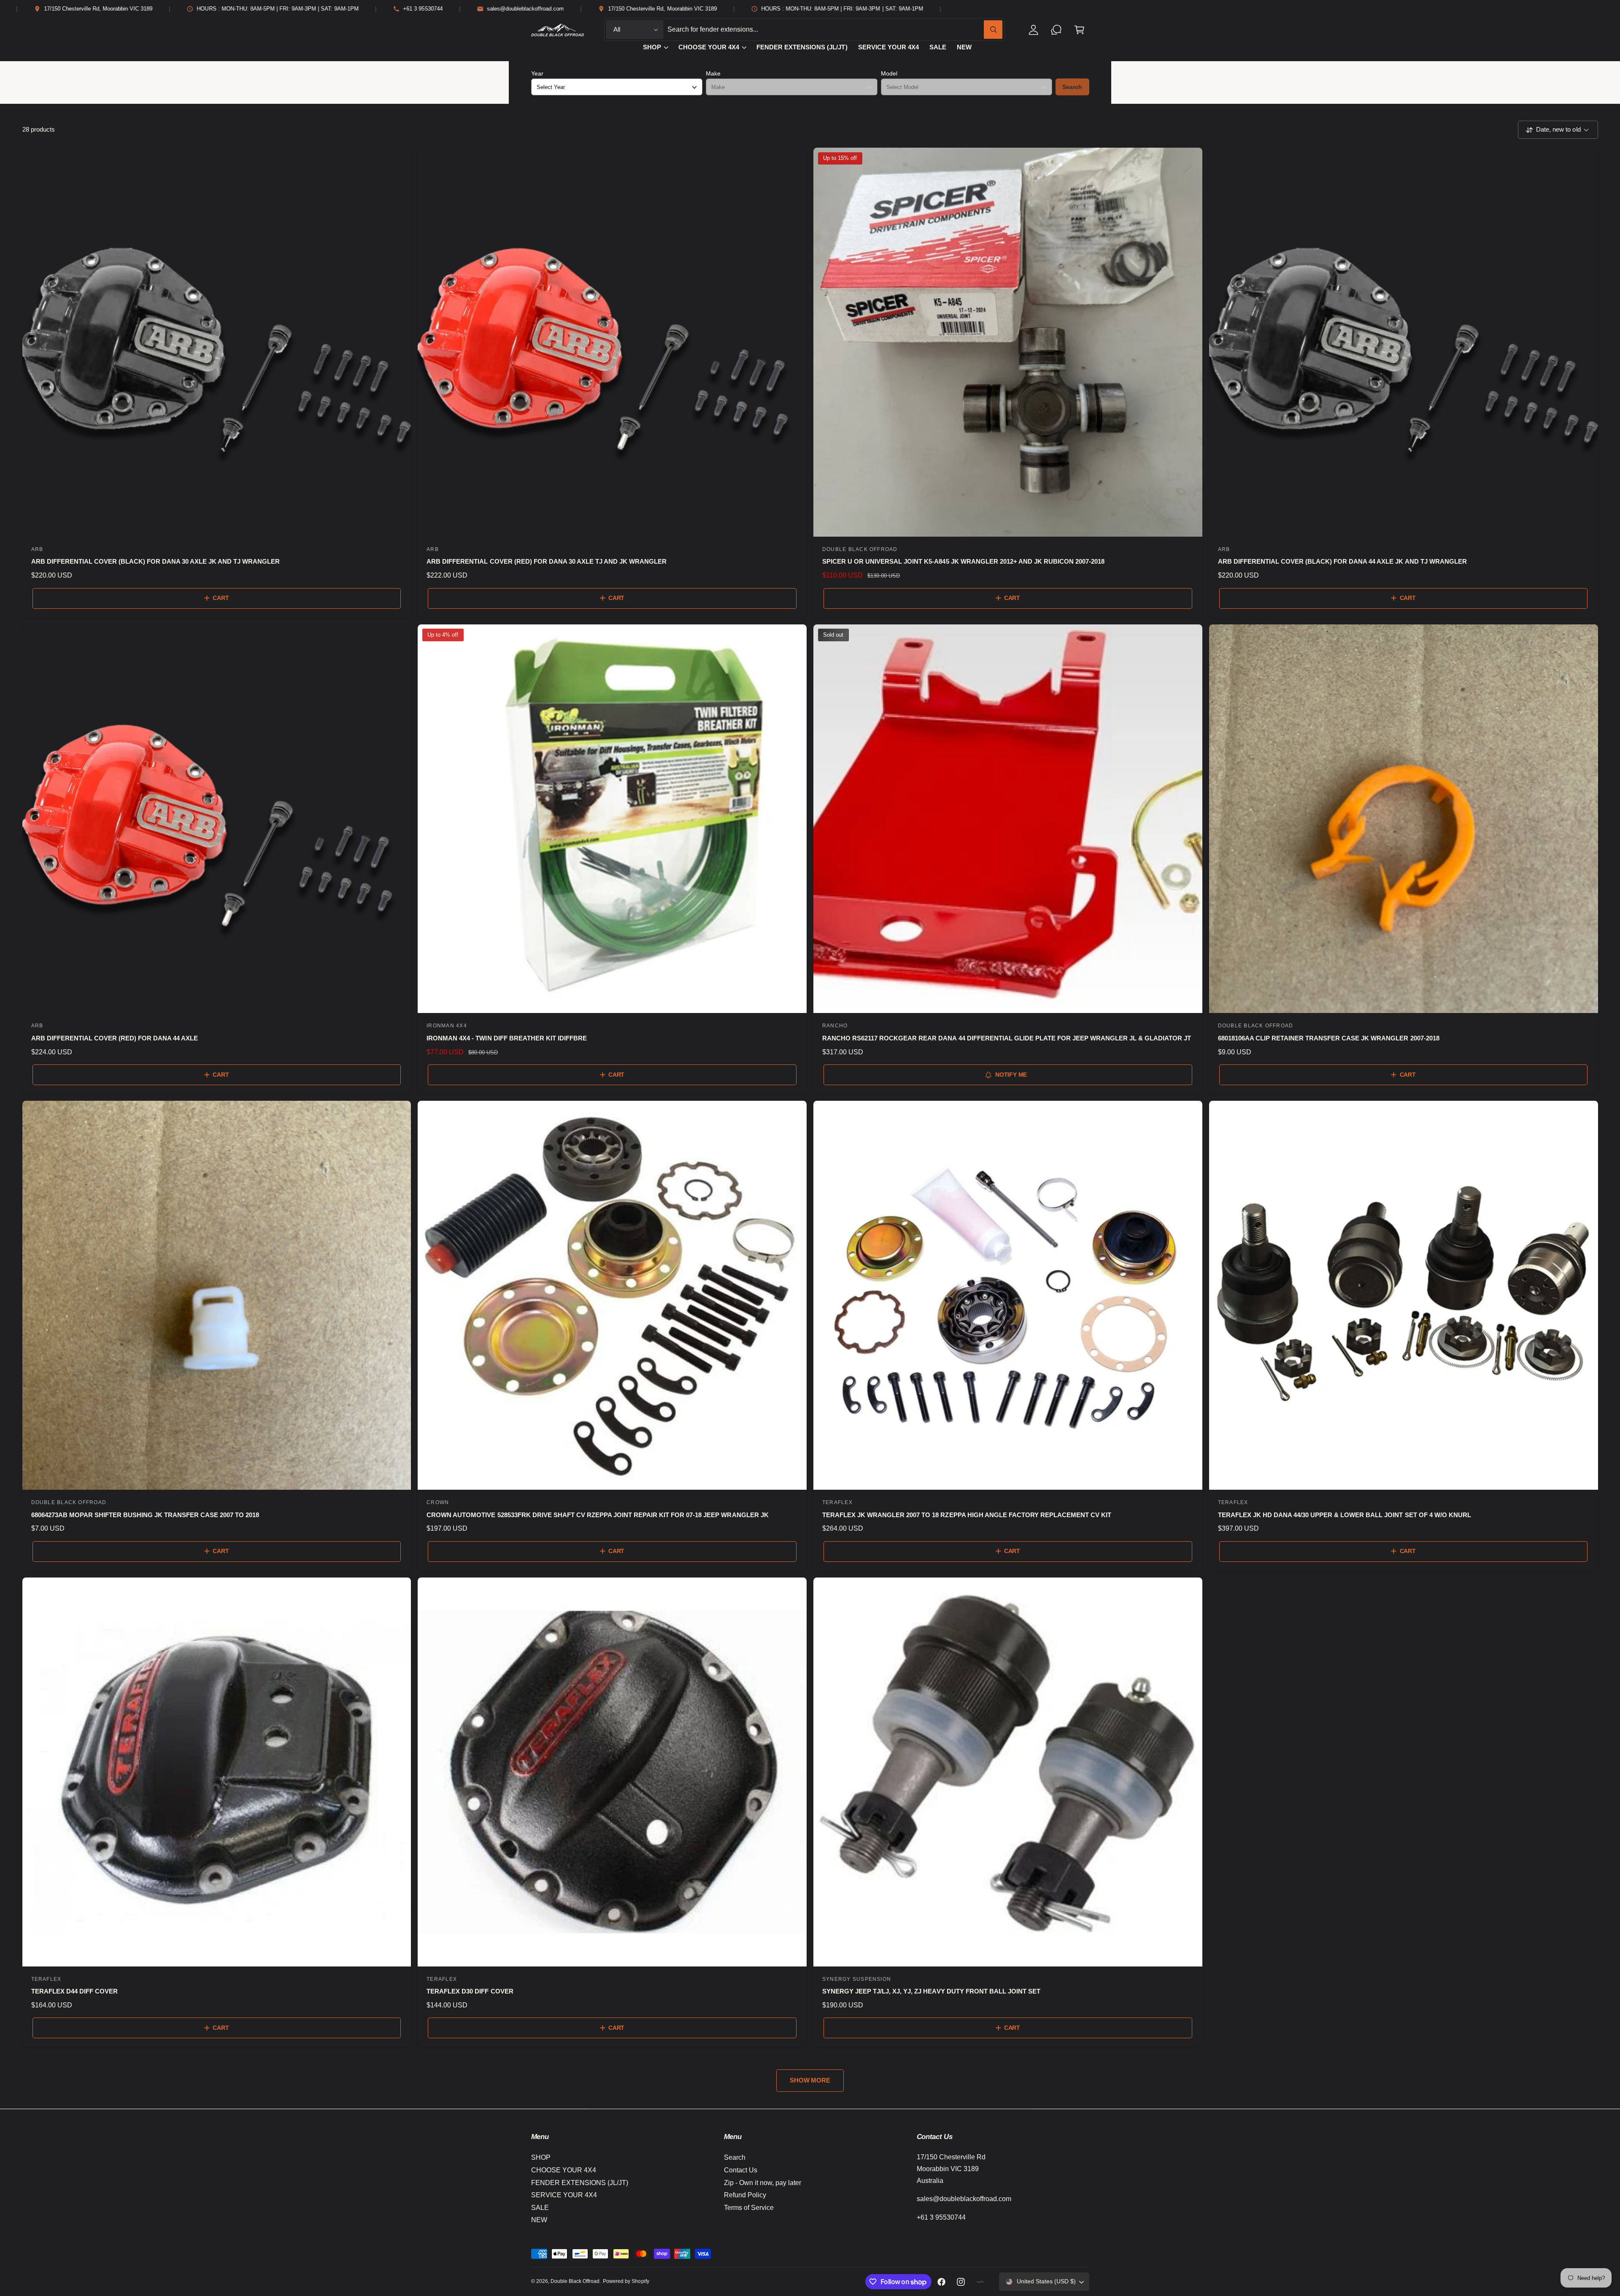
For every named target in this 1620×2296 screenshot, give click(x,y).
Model (889, 73)
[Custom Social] (980, 2282)
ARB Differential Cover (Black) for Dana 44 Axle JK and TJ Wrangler (1342, 561)
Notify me (1011, 1075)
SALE (540, 2208)
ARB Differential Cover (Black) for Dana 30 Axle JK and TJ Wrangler (156, 561)
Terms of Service (749, 2208)
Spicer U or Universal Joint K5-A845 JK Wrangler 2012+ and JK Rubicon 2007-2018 (963, 561)
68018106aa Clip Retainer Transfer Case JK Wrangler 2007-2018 (1329, 1038)
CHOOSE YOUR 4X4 (709, 47)
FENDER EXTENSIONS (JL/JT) (580, 2183)
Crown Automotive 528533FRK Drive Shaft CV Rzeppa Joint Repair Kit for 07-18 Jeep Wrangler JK (597, 1515)
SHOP (652, 47)
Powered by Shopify (626, 2281)
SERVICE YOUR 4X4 (564, 2195)
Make (713, 73)
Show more (810, 2080)
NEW (539, 2220)
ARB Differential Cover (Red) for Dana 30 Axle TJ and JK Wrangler (547, 561)
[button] (1079, 30)
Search (1072, 87)
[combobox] (835, 30)
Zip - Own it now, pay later (763, 2183)
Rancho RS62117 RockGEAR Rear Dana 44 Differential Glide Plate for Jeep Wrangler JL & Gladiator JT (1007, 1038)
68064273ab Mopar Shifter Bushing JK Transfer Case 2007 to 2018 (145, 1515)
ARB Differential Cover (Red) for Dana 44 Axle (115, 1038)
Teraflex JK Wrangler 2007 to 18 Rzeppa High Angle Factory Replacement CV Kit (967, 1515)
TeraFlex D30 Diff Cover (470, 1991)
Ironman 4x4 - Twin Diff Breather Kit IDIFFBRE (507, 1038)
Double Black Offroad (575, 2281)
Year (537, 73)
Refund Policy (745, 2195)
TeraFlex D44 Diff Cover (74, 1991)
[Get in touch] (1057, 30)
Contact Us (741, 2170)
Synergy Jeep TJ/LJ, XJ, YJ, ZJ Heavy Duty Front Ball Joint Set (931, 1991)
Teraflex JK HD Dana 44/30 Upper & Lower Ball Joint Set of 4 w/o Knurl (1345, 1515)
